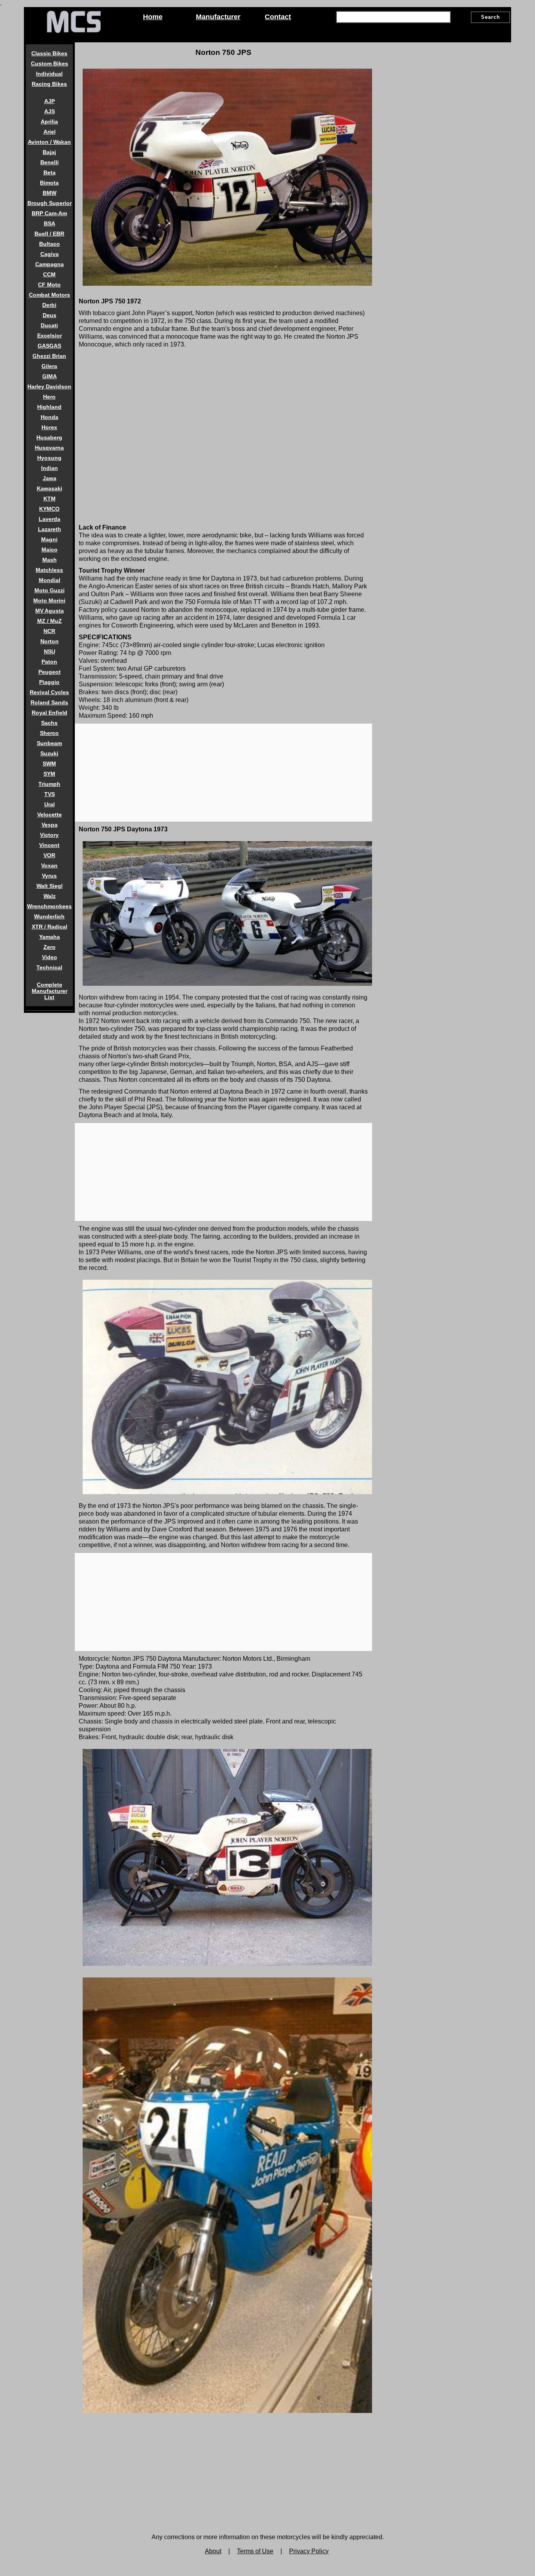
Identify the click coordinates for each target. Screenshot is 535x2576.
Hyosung (49, 458)
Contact (278, 17)
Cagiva (50, 254)
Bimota (49, 183)
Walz (50, 896)
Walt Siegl (50, 886)
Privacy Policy (309, 2551)
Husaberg (49, 437)
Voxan (49, 865)
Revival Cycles (49, 692)
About (213, 2551)
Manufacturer (218, 17)
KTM (50, 499)
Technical (49, 967)
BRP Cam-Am (49, 213)
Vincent (49, 845)
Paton (49, 662)
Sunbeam (49, 743)
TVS (50, 794)
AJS (50, 111)
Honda (50, 417)
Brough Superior (50, 203)
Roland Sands (49, 702)
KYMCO (49, 509)
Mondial (50, 580)
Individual (49, 74)
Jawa (50, 478)
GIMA (50, 376)
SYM (49, 774)
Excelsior (50, 336)
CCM (49, 274)
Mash (50, 560)
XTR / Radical (50, 927)
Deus (50, 315)
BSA (50, 223)
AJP (50, 101)
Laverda (50, 519)
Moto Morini (49, 600)
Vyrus (49, 876)
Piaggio (49, 682)
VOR (49, 855)
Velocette (50, 815)
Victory (49, 835)
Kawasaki (50, 488)
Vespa (50, 825)
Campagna (50, 264)
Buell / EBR (49, 234)
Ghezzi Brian (49, 356)
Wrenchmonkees (49, 906)
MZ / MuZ (50, 621)
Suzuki (49, 753)
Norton (50, 641)
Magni (49, 539)
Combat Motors (50, 295)
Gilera (49, 366)
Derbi (49, 305)
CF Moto (49, 285)
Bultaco (50, 244)
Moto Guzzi (50, 590)
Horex (49, 427)
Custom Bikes (50, 63)
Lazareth (50, 529)
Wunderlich (49, 916)
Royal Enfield (50, 713)
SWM (49, 764)
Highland (49, 407)
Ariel (50, 132)
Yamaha (50, 937)
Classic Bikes (49, 53)
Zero (50, 947)
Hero (49, 397)
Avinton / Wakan (49, 142)
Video (50, 957)
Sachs (49, 723)
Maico (50, 550)
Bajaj (49, 152)
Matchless (49, 570)
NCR (49, 631)
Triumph (49, 784)
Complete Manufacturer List (50, 991)
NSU (50, 651)
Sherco (49, 733)
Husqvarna (49, 448)
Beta (50, 172)
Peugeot (50, 672)
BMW (50, 193)
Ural (50, 804)
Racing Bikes (49, 84)
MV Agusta (50, 611)
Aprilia (49, 122)
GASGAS (49, 346)
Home (153, 17)
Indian (50, 468)
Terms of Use (255, 2551)
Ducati (49, 325)
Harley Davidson (49, 386)
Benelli (50, 162)
